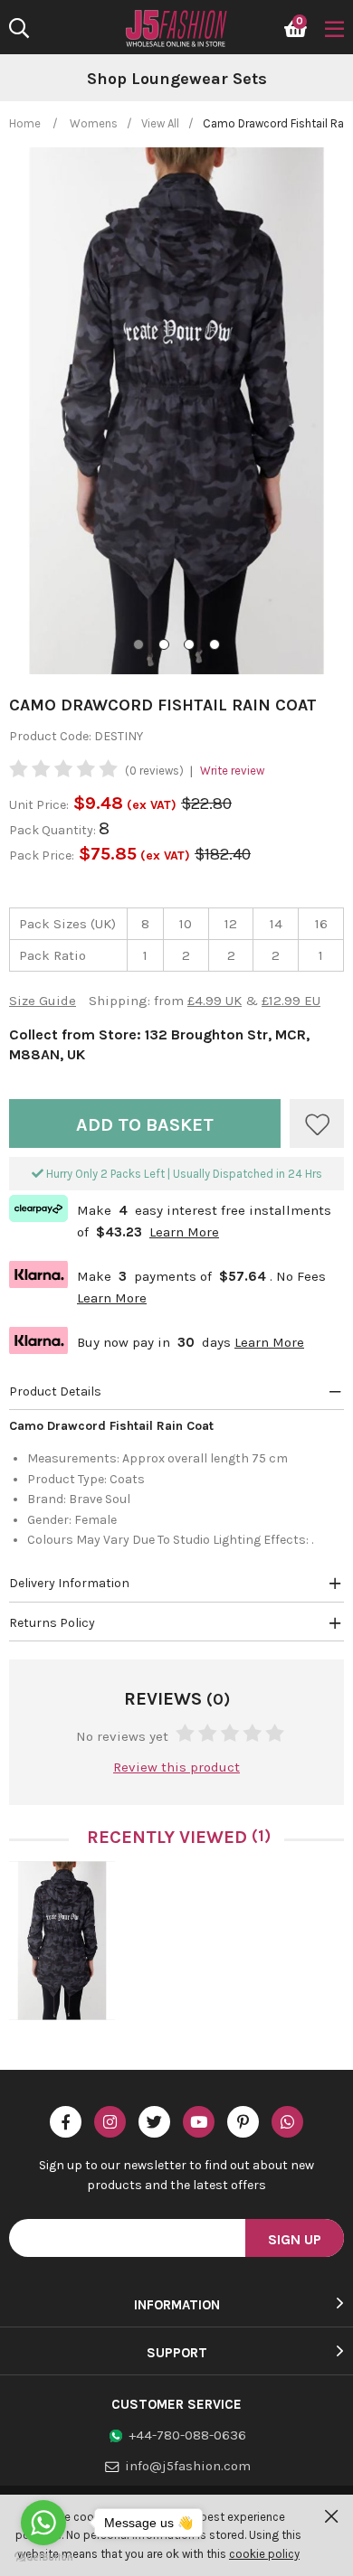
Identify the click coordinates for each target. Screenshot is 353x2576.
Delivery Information (69, 1583)
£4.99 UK (215, 1001)
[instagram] (110, 2122)
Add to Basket (145, 1125)
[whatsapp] (287, 2122)
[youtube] (199, 2122)
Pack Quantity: (54, 830)
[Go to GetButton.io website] (43, 2557)
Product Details (55, 1391)
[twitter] (154, 2122)
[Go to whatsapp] (43, 2523)
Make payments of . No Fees (167, 1285)
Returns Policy (52, 1623)
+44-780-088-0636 (187, 2435)
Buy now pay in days (157, 1340)
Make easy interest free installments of (170, 1219)
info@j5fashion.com (188, 2466)
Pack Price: (42, 856)
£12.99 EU (291, 1001)
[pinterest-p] (243, 2122)
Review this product (176, 1767)
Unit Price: (39, 805)
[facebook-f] (66, 2122)
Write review (232, 771)
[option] (176, 80)
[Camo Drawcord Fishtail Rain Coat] (62, 1941)
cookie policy (264, 2554)
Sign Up (295, 2239)
